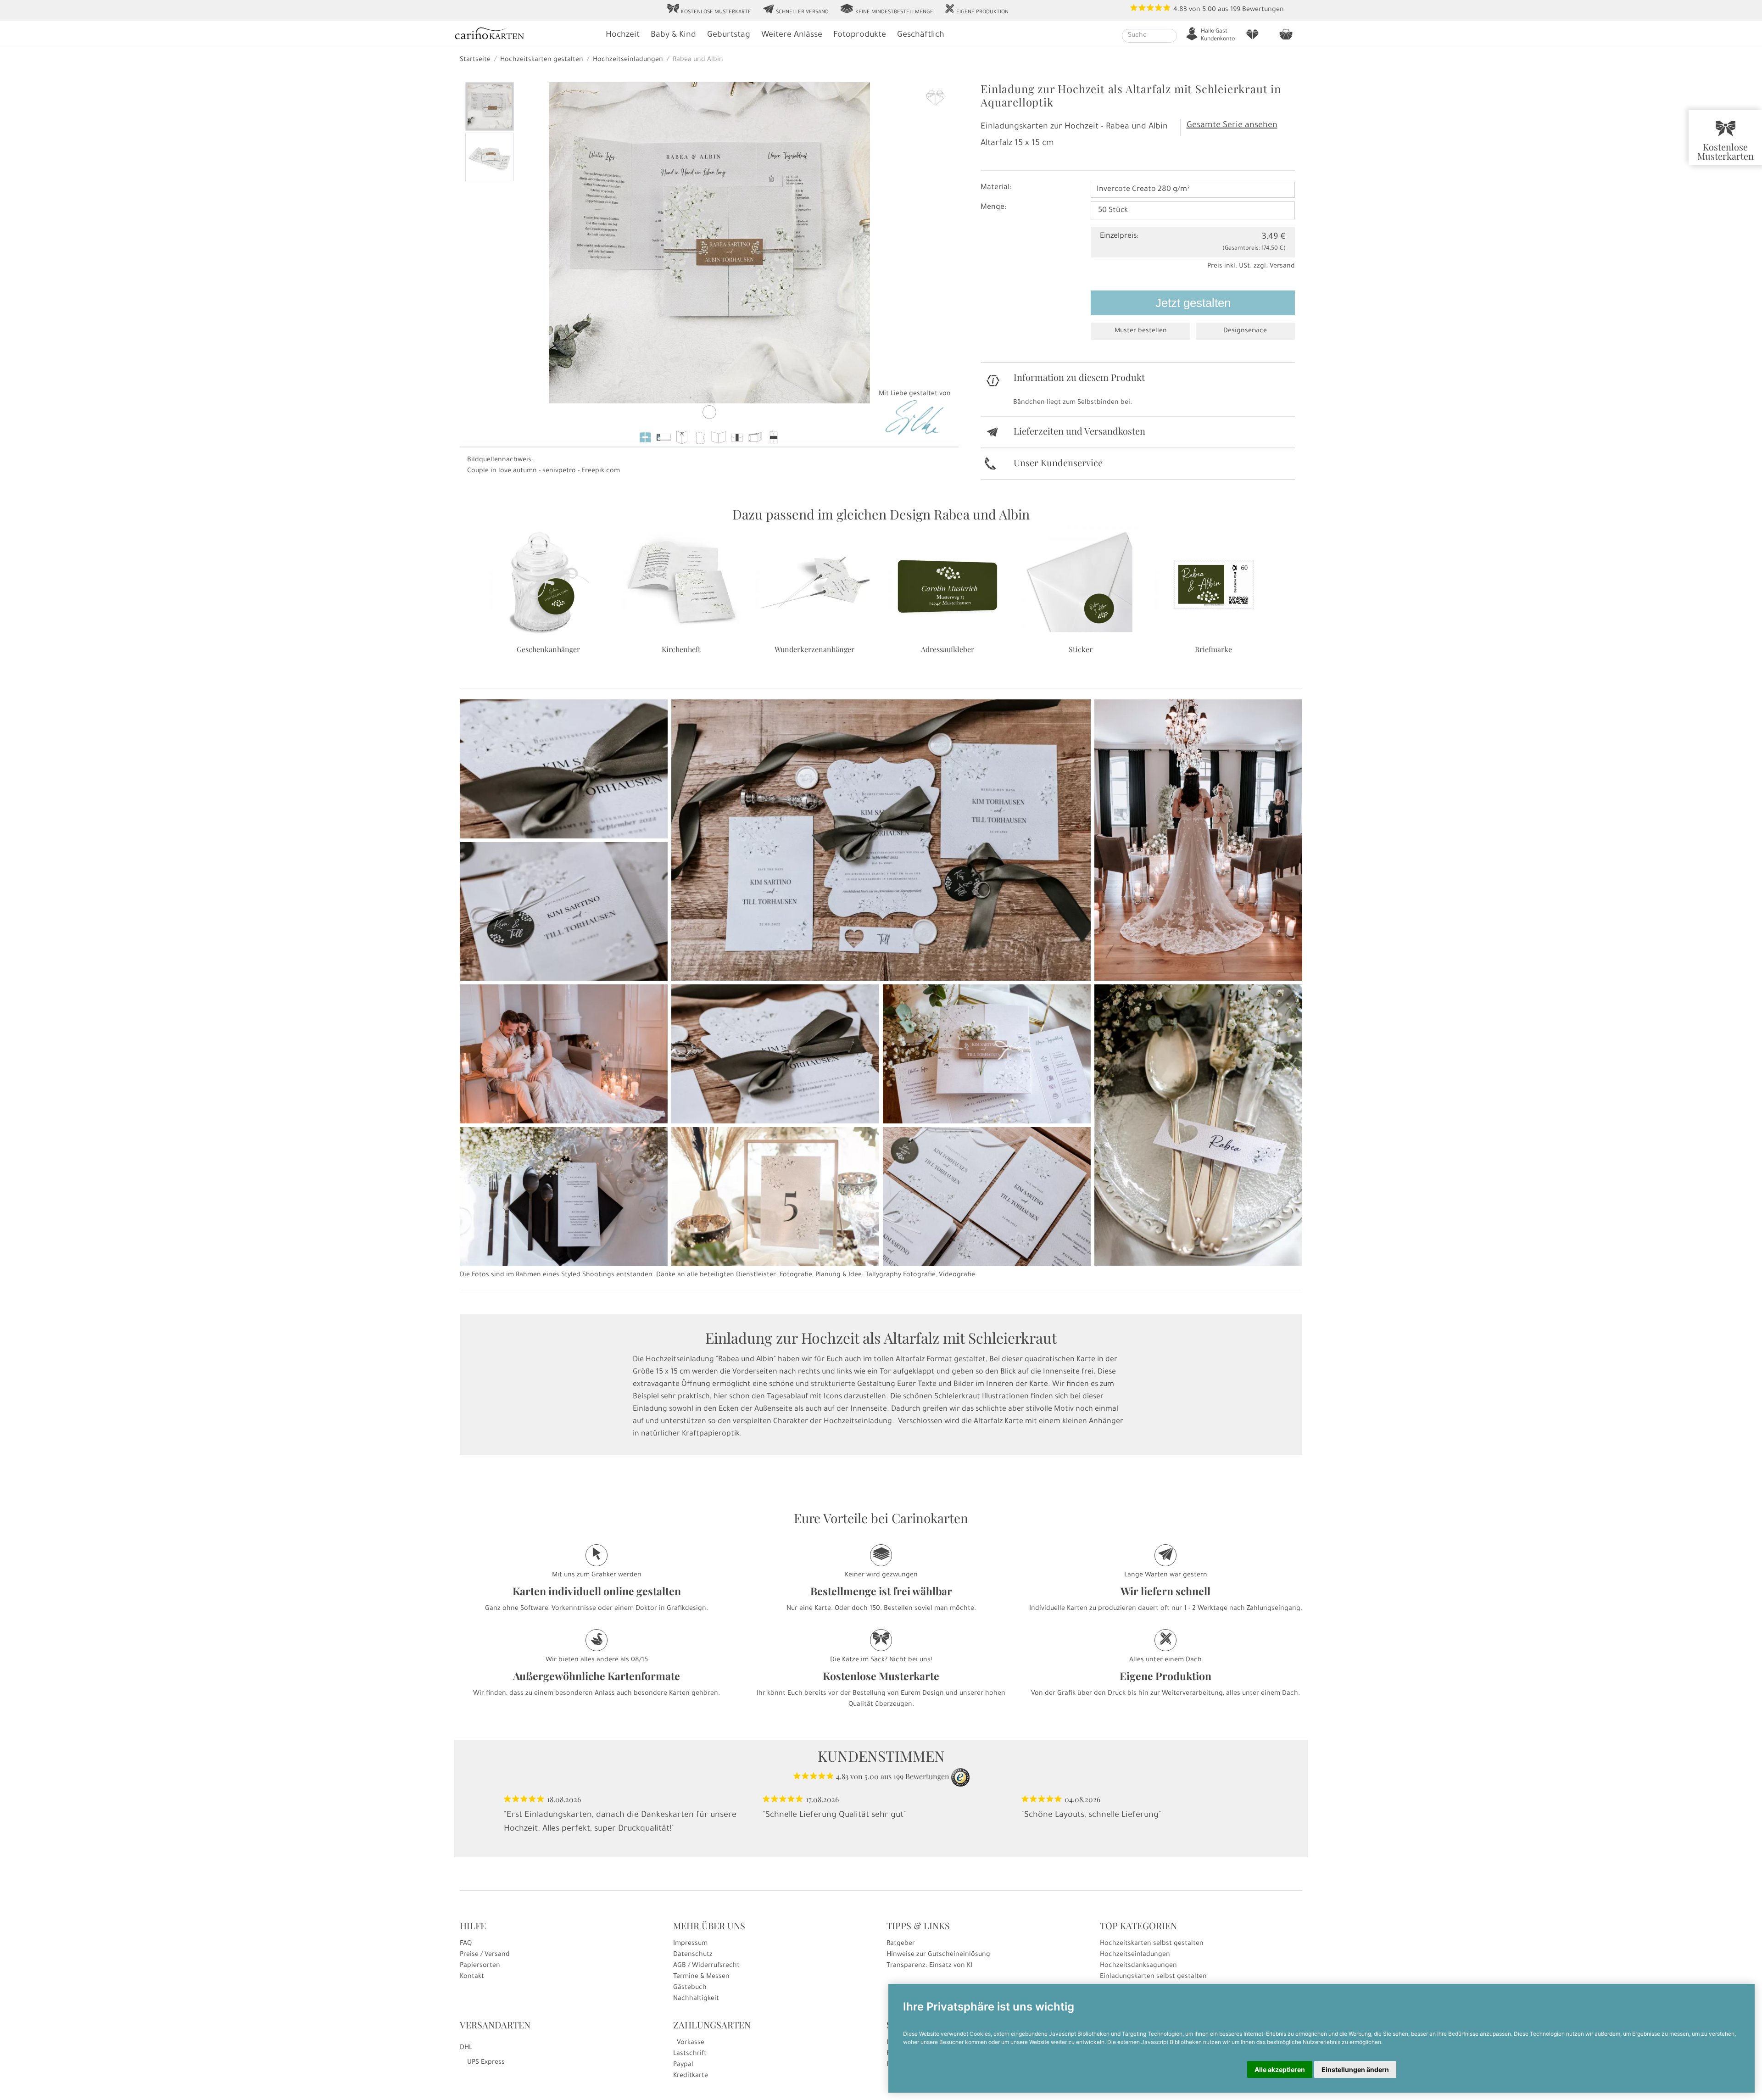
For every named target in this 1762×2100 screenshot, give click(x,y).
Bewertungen (1263, 10)
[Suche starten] (1171, 36)
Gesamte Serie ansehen (1232, 126)
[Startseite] (525, 35)
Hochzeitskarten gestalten (542, 60)
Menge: (993, 207)
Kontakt (472, 1977)
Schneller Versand (795, 10)
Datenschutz (693, 1955)
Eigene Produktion (976, 10)
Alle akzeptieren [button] (1280, 2069)
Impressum (690, 1944)
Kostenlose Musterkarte (709, 10)
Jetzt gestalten (1193, 303)
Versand (1282, 267)
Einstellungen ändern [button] (1355, 2069)
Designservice (1245, 331)
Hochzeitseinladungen (628, 60)
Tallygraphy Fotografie (901, 1275)
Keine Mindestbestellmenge (887, 10)
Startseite (475, 60)
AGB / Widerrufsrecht (706, 1966)
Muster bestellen (1141, 331)
